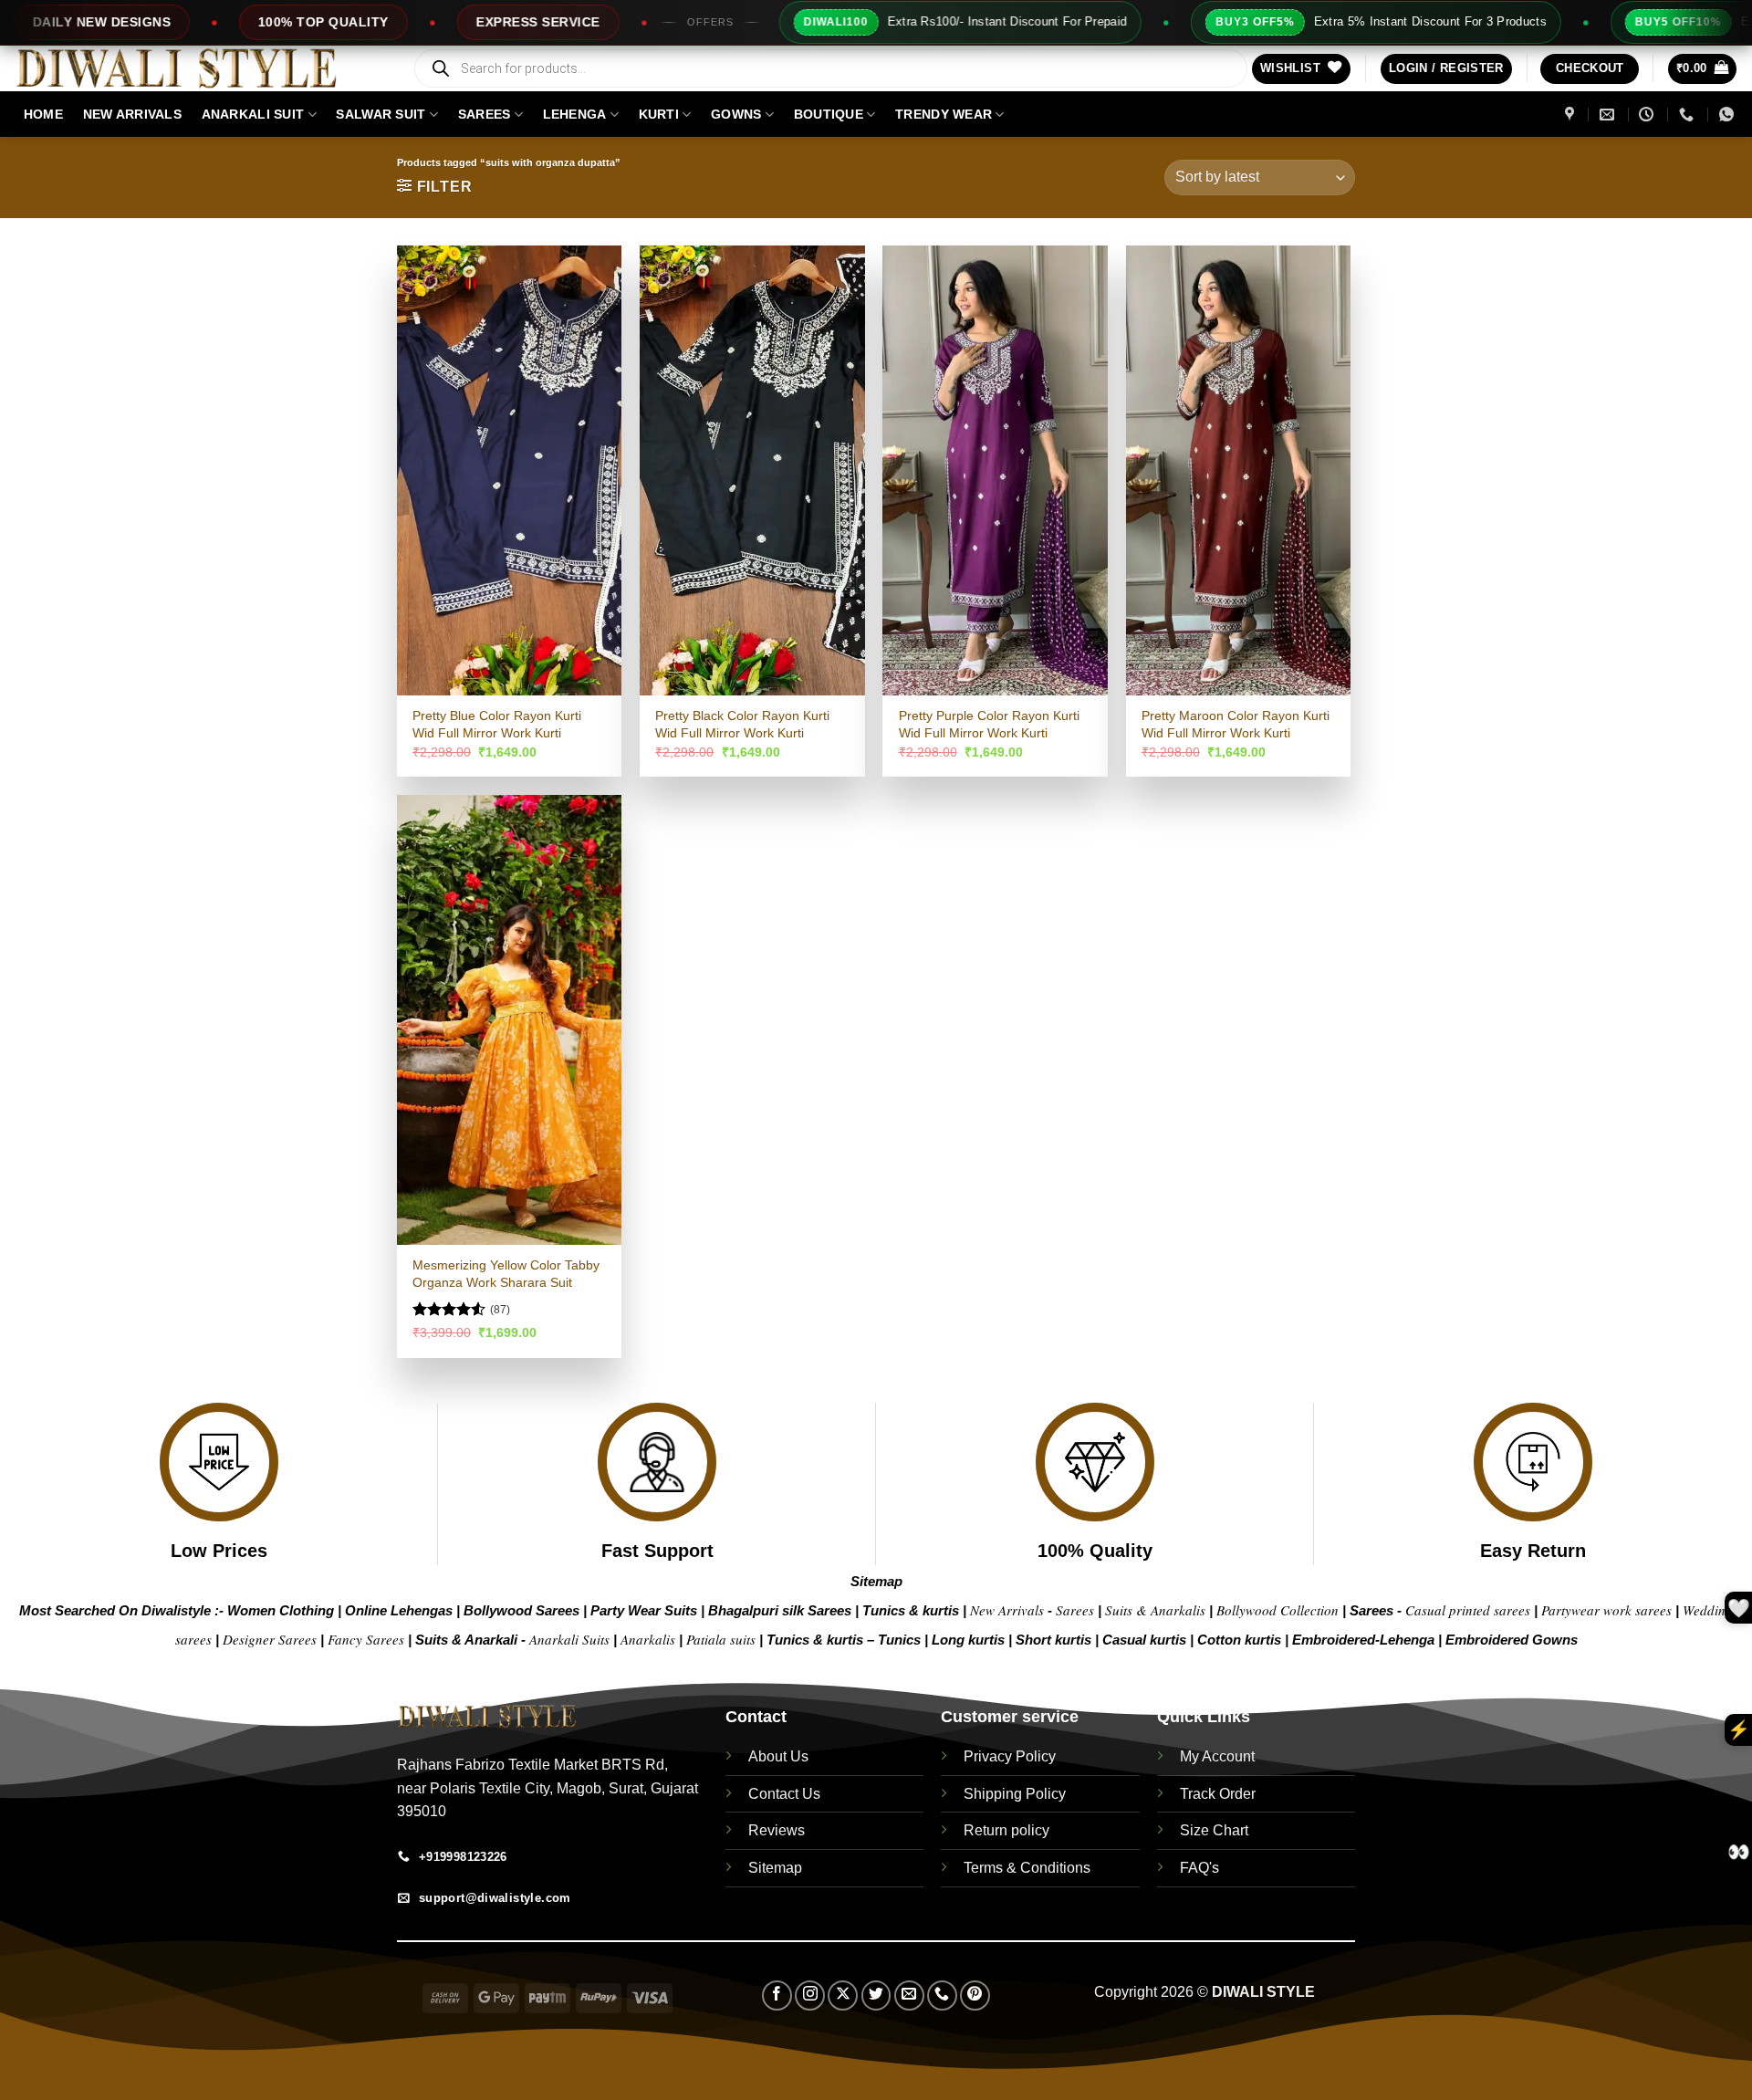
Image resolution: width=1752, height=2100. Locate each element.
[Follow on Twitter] (876, 1996)
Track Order (1218, 1794)
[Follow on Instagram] (810, 1996)
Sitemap (876, 1581)
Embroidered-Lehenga (1363, 1640)
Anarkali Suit (253, 114)
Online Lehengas (399, 1610)
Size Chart (1214, 1830)
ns (1570, 1640)
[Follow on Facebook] (777, 1996)
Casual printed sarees (1468, 1610)
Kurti (659, 114)
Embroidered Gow (1504, 1640)
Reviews (777, 1830)
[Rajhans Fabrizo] (1572, 115)
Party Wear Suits (644, 1610)
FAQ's (1199, 1868)
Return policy (1006, 1830)
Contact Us (784, 1794)
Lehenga (575, 114)
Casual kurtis (1146, 1640)
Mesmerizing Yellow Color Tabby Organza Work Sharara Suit (506, 1274)
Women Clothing (281, 1610)
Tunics (901, 1640)
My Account (1217, 1756)
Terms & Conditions (1027, 1868)
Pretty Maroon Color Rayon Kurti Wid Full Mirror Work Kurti (1236, 724)
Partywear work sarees (1606, 1610)
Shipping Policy (1015, 1794)
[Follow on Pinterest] (975, 1996)
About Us (778, 1756)
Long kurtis (970, 1640)
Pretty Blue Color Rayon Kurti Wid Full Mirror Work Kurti (497, 724)
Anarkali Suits (571, 1639)
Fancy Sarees (366, 1639)
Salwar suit (381, 114)
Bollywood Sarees (521, 1610)
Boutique (829, 114)
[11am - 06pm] (1648, 115)
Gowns (736, 114)
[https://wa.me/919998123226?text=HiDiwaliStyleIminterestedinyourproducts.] (1729, 115)
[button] (1446, 69)
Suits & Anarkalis (1155, 1610)
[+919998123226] (1689, 115)
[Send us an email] (909, 1996)
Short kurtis (1055, 1640)
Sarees (485, 114)
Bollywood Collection (1277, 1610)
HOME (43, 114)
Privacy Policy (1010, 1756)
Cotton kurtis (1241, 1640)
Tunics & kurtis (911, 1610)
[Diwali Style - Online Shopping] (199, 68)
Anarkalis (650, 1639)
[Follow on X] (843, 1996)
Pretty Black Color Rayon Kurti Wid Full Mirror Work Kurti (742, 724)
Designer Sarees (270, 1639)
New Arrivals (132, 114)
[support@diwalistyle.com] (1609, 115)
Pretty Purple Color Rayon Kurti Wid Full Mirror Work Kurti (989, 724)
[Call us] (942, 1996)
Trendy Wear (944, 114)
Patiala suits (723, 1639)
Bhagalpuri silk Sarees (780, 1610)
